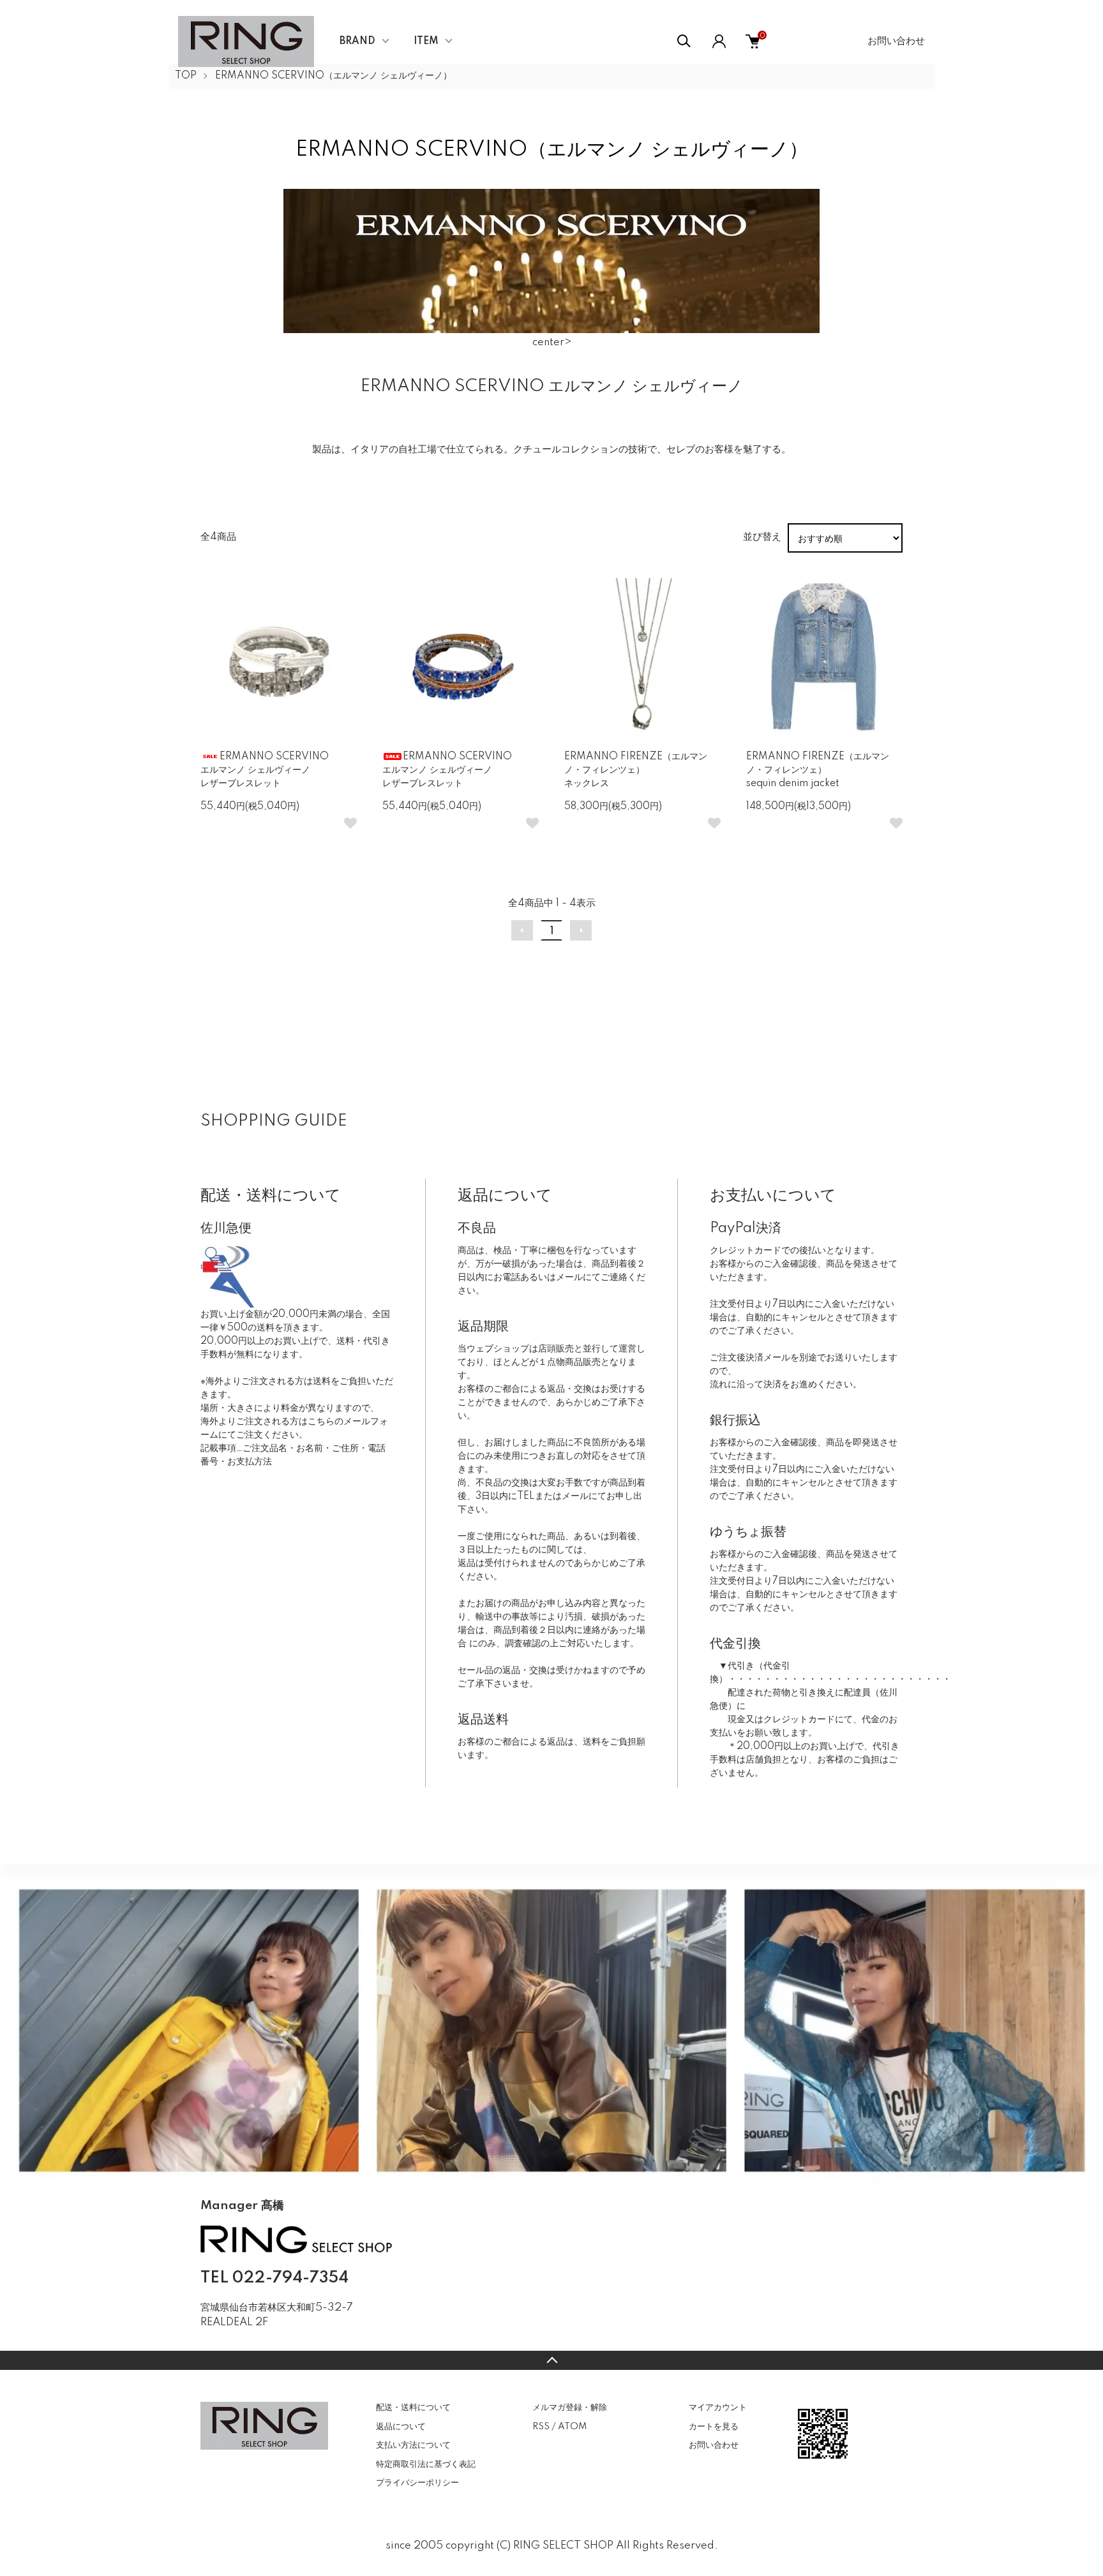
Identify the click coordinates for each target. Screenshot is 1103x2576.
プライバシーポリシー (417, 2483)
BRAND (357, 41)
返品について (401, 2427)
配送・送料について (413, 2408)
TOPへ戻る (551, 2360)
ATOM (572, 2427)
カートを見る (714, 2427)
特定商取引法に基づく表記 (426, 2464)
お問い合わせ (896, 41)
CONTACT (265, 2341)
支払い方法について (413, 2445)
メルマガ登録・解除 (570, 2408)
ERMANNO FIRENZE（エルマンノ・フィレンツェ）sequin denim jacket (818, 770)
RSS (541, 2427)
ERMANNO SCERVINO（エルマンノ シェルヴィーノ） (334, 76)
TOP (186, 76)
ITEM (426, 41)
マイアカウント (718, 2408)
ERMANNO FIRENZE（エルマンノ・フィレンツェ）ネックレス (636, 770)
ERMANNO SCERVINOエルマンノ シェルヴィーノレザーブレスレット (265, 770)
